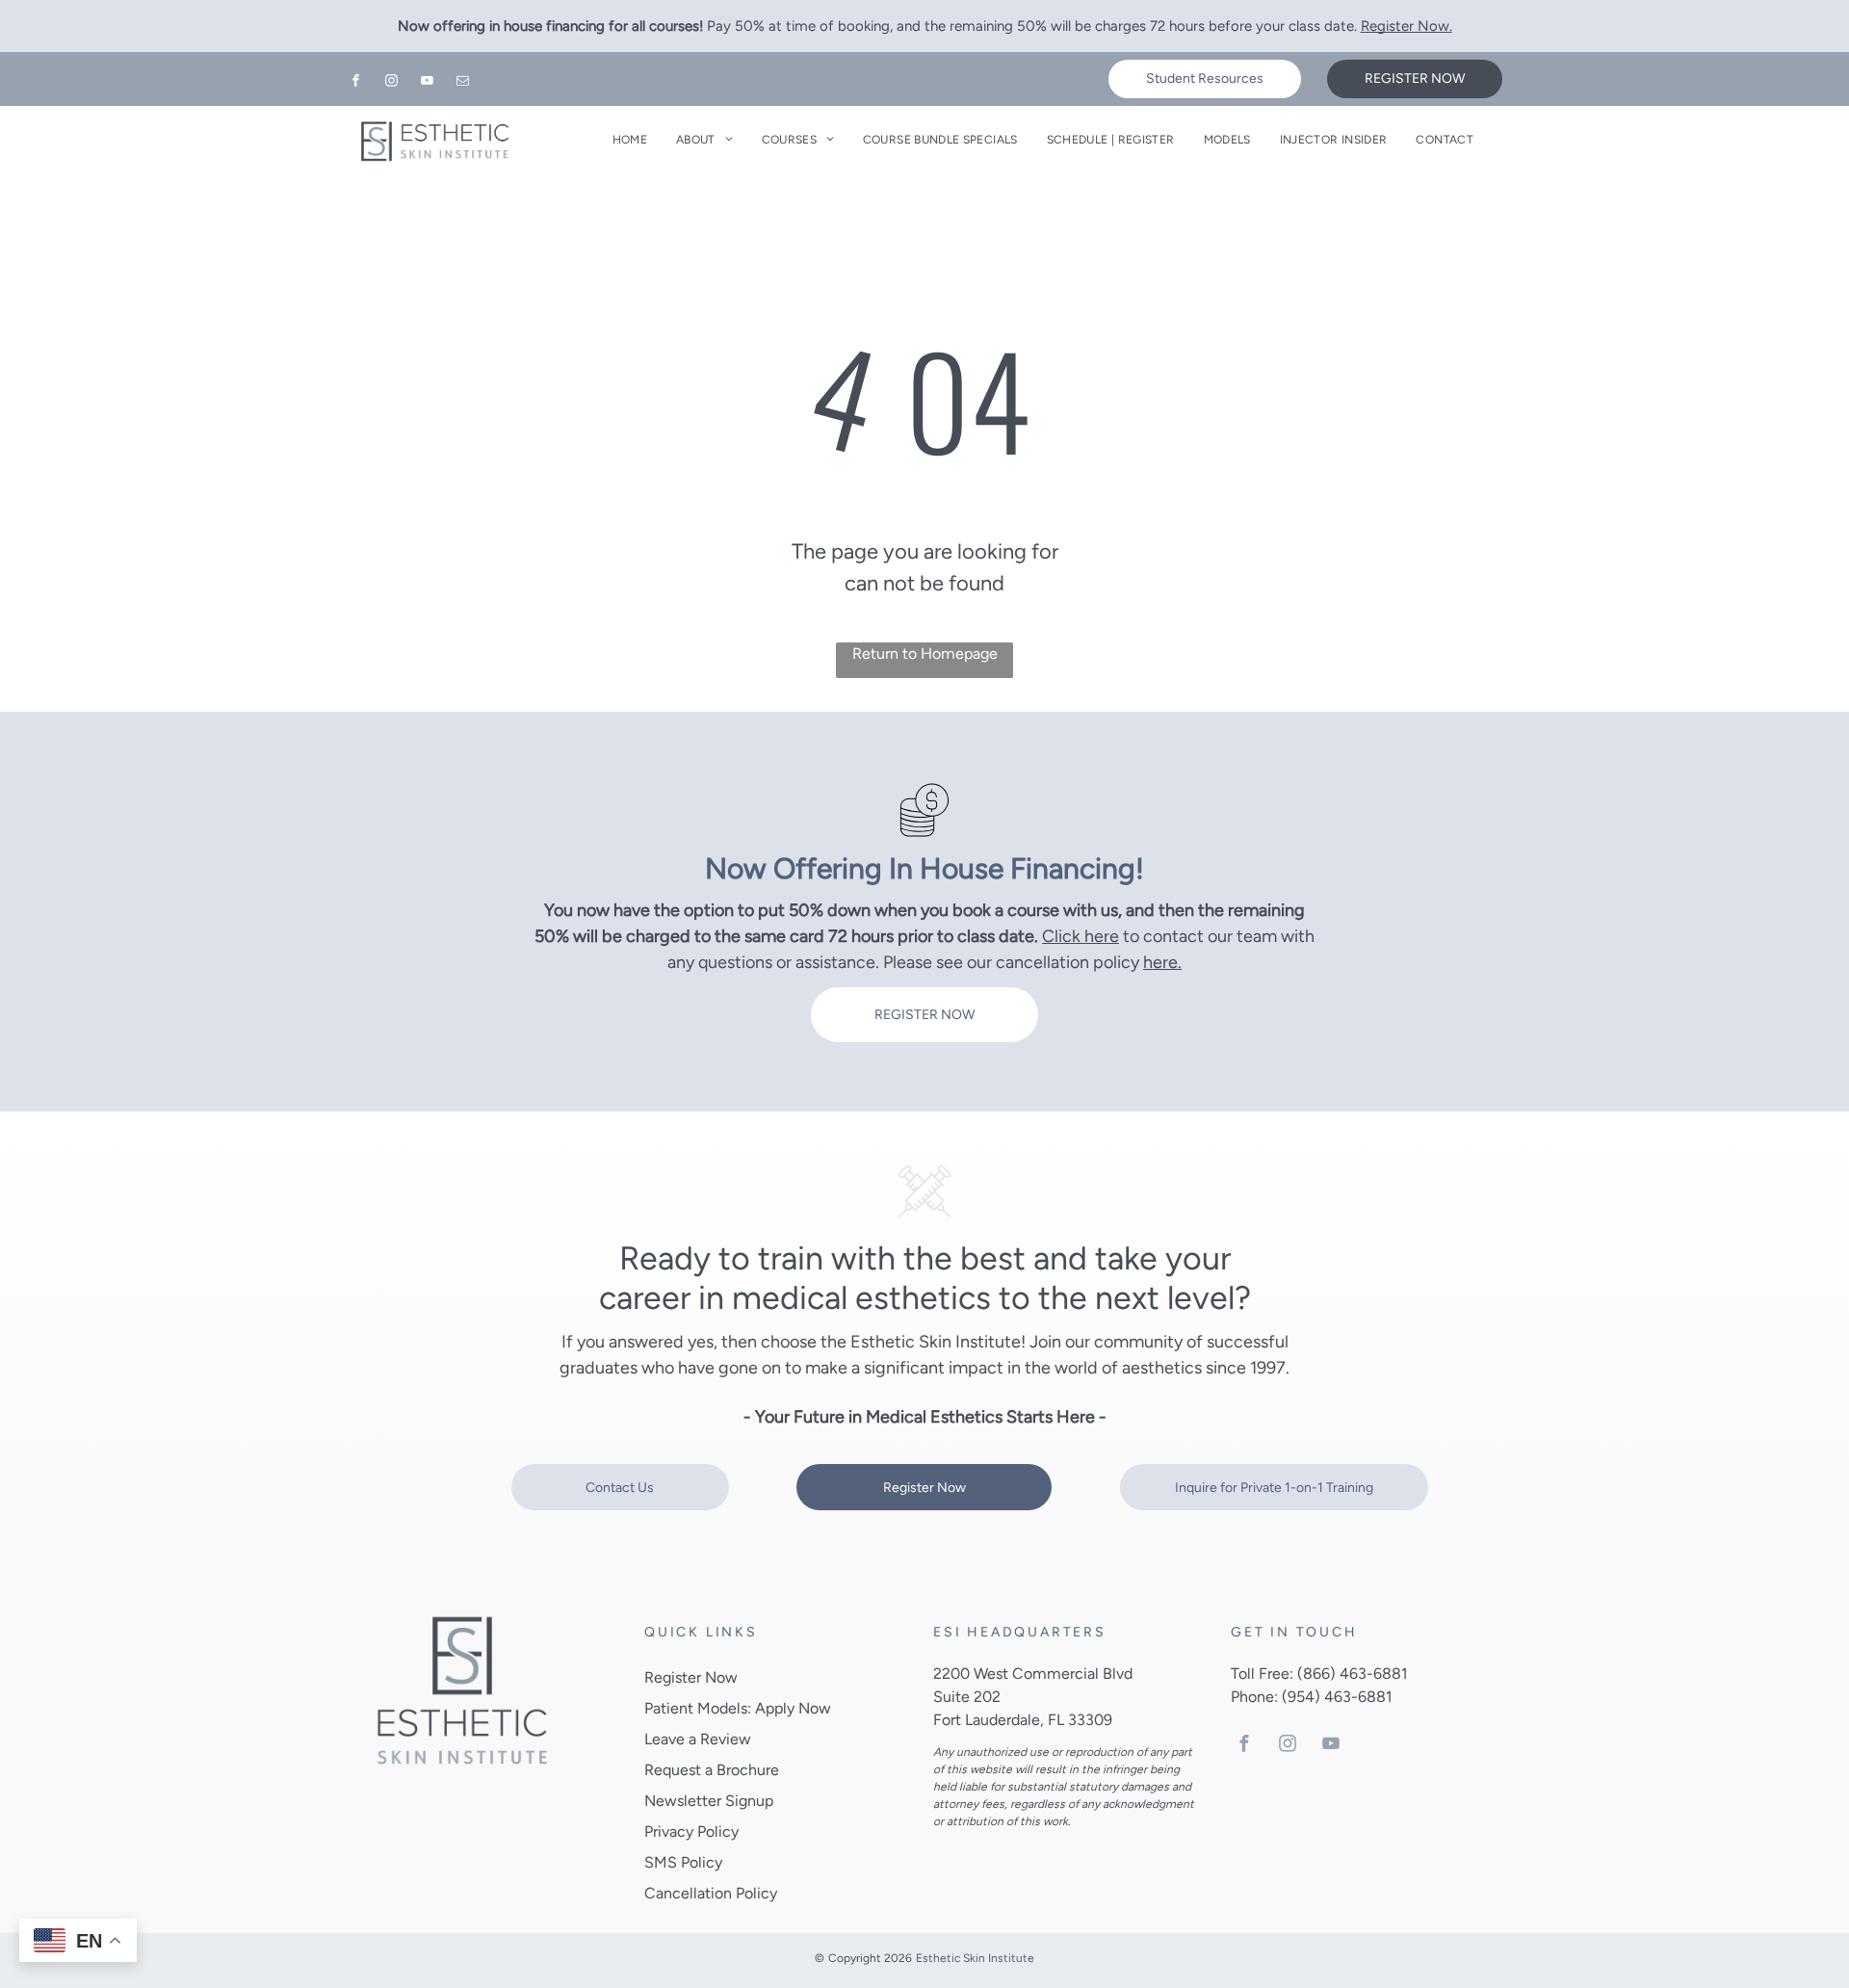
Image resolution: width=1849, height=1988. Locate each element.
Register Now (691, 1677)
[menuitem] (630, 140)
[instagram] (392, 83)
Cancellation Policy (711, 1893)
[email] (463, 83)
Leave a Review (698, 1739)
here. (1162, 962)
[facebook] (356, 83)
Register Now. (1406, 26)
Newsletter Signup (709, 1801)
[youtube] (428, 83)
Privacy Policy (691, 1831)
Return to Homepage (925, 654)
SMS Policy (683, 1862)
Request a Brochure (712, 1770)
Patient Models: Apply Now (738, 1708)
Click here (1081, 936)
